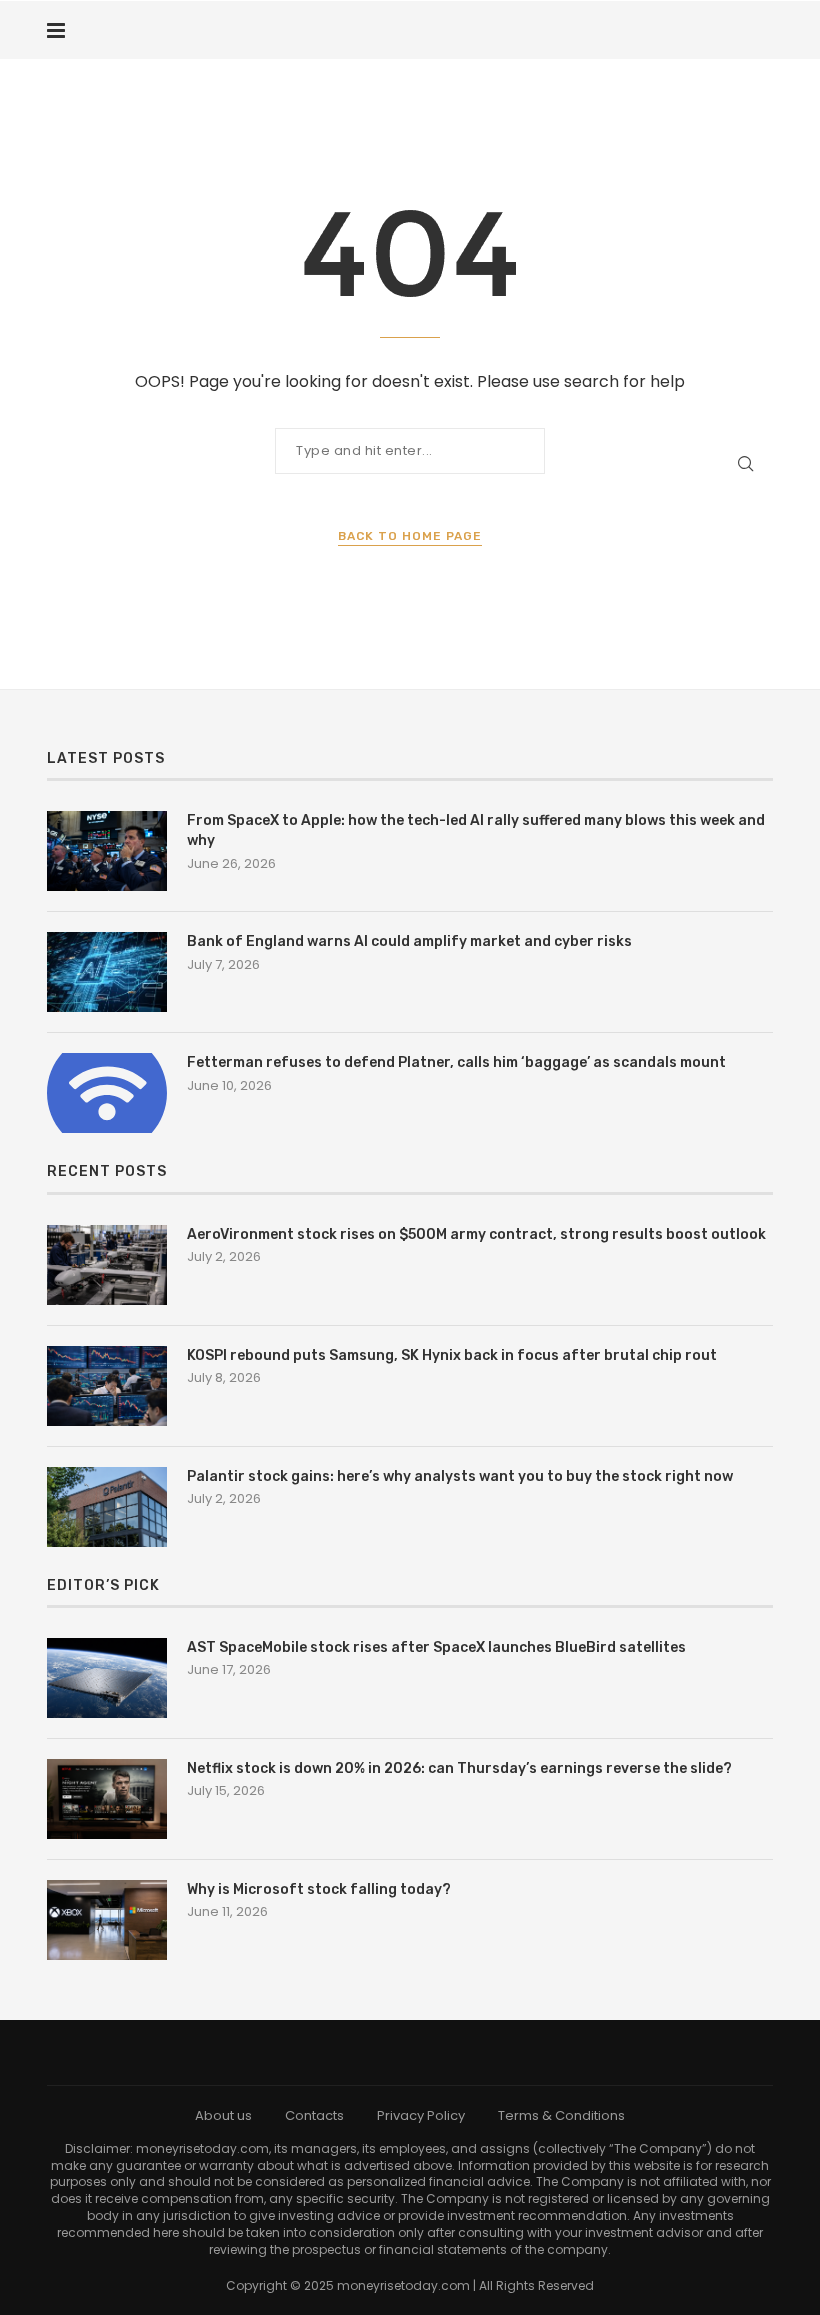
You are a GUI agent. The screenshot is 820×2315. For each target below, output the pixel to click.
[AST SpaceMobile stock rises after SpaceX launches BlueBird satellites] (107, 1678)
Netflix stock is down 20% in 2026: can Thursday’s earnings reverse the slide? (459, 1768)
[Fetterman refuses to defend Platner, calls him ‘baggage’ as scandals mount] (107, 1093)
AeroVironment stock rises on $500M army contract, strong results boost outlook (476, 1234)
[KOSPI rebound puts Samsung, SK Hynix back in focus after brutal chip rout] (107, 1386)
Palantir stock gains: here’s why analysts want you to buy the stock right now (460, 1476)
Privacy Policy (421, 2115)
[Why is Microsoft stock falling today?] (107, 1920)
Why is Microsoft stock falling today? (319, 1889)
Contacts (314, 2115)
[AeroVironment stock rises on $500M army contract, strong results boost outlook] (107, 1265)
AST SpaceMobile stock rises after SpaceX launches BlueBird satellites (436, 1647)
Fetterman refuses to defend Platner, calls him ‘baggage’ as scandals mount (456, 1062)
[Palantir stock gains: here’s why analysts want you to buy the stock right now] (107, 1507)
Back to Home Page (410, 536)
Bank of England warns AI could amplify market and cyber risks (409, 941)
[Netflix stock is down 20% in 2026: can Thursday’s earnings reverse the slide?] (107, 1799)
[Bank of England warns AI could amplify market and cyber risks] (107, 972)
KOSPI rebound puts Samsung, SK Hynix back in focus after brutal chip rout (452, 1355)
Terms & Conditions (561, 2115)
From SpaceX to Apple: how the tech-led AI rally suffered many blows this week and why (476, 830)
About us (223, 2115)
